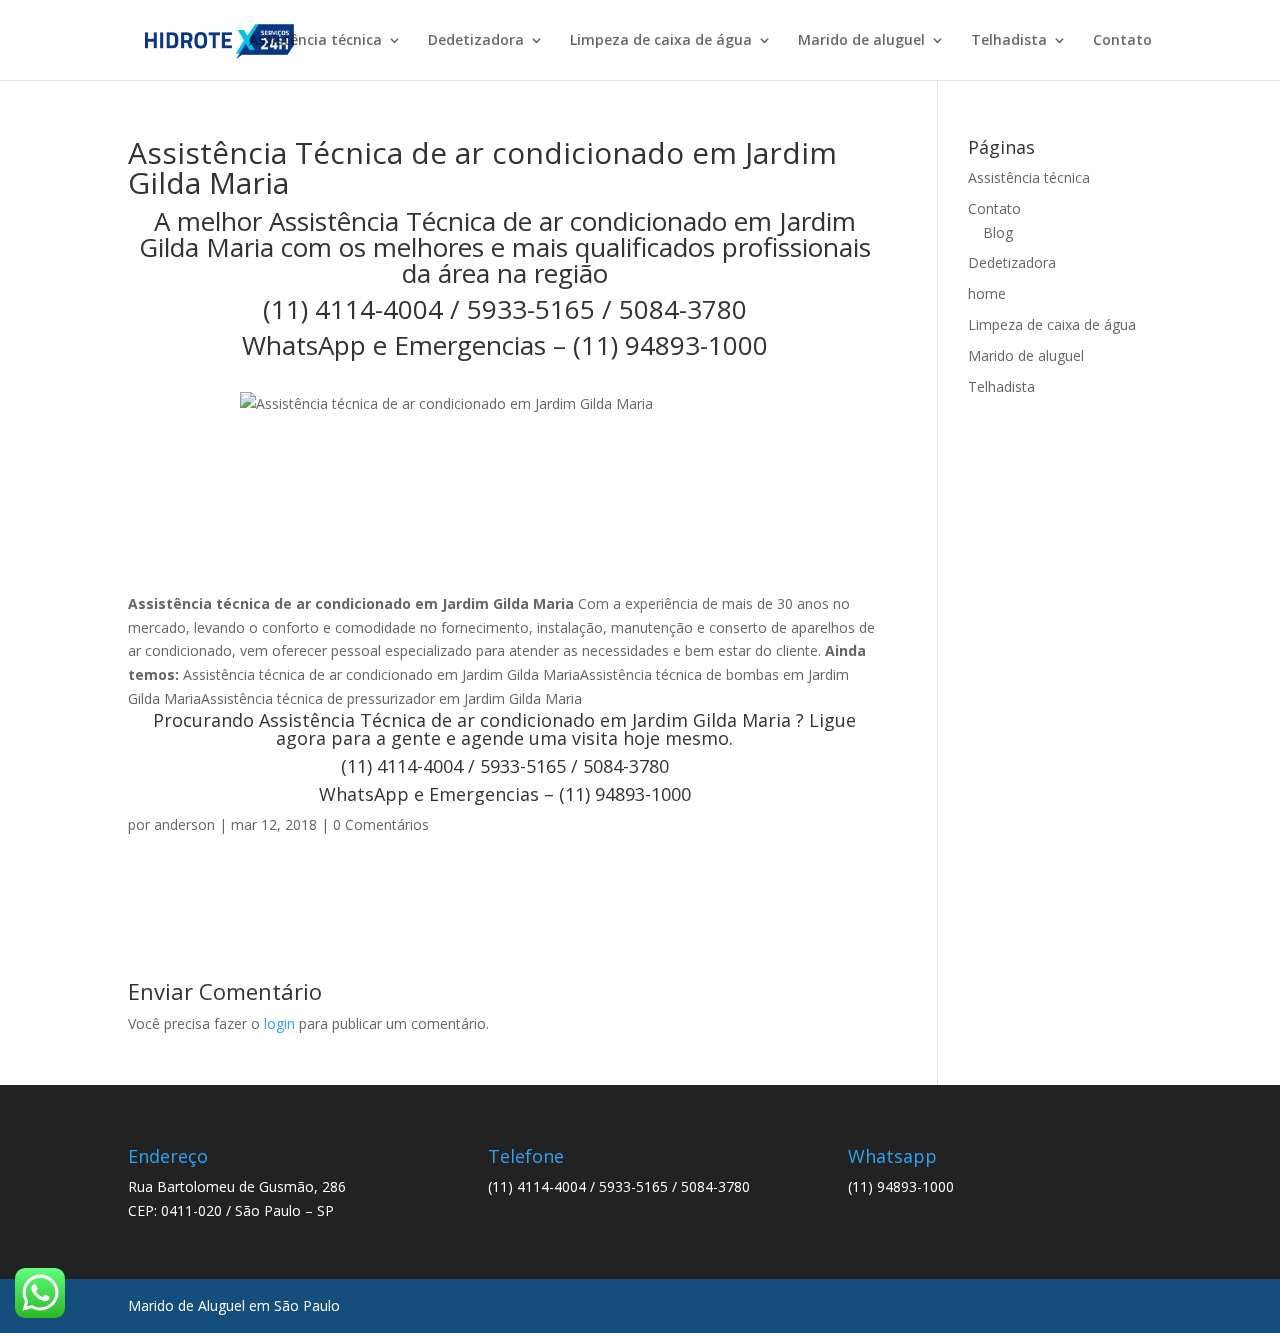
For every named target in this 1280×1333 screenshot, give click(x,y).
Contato (1122, 41)
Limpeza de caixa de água (661, 41)
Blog (998, 232)
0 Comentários (381, 824)
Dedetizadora (476, 41)
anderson (184, 824)
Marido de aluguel (861, 41)
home (987, 293)
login (279, 1023)
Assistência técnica (315, 41)
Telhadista (1009, 41)
